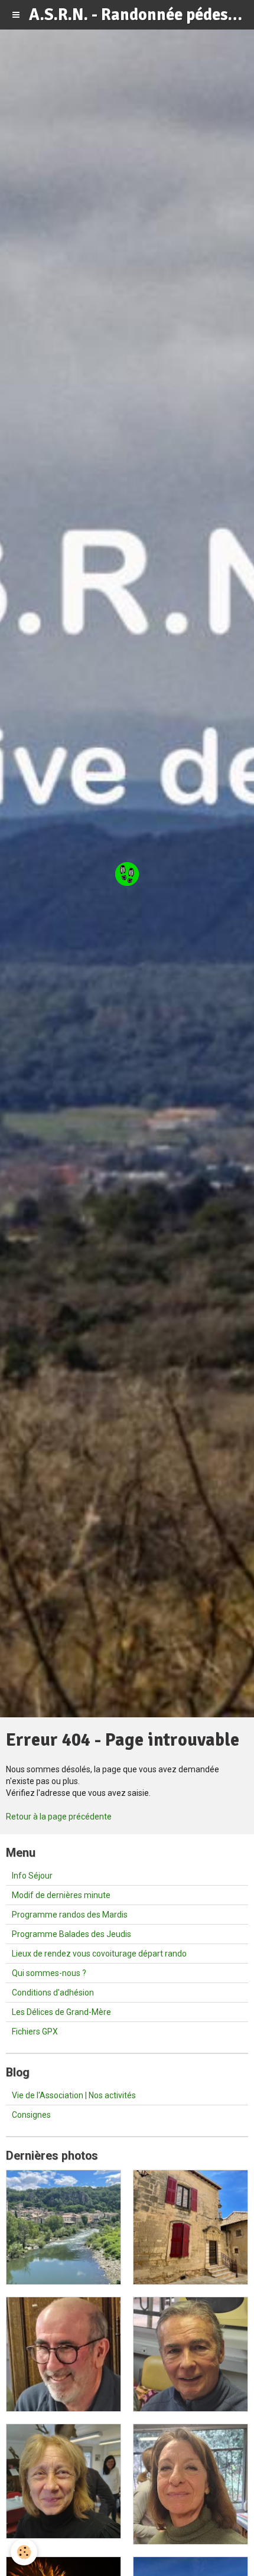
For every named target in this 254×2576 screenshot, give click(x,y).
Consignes (31, 2115)
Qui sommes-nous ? (49, 1973)
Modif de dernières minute (61, 1895)
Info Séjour (32, 1876)
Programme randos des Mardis (70, 1915)
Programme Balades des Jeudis (71, 1934)
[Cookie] (24, 2552)
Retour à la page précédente (59, 1817)
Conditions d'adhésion (53, 1993)
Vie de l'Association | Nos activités (74, 2095)
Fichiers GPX (35, 2032)
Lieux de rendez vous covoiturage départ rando (99, 1954)
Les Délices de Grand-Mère (61, 2012)
